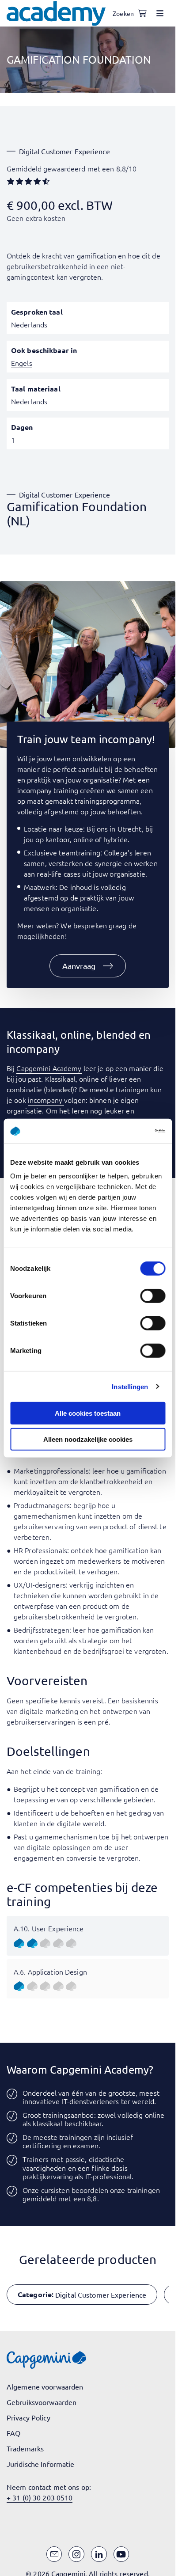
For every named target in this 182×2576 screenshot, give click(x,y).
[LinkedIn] (99, 2554)
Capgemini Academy (49, 1068)
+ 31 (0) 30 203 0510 (40, 2497)
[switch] (153, 1296)
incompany (46, 1100)
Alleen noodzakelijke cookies (88, 1439)
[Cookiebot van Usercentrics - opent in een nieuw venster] (127, 1131)
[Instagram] (76, 2554)
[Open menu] (160, 13)
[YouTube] (121, 2554)
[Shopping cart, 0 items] (142, 13)
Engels (22, 363)
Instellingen (130, 1386)
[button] (88, 966)
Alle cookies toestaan (88, 1413)
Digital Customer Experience (64, 151)
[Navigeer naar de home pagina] (56, 13)
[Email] (54, 2554)
